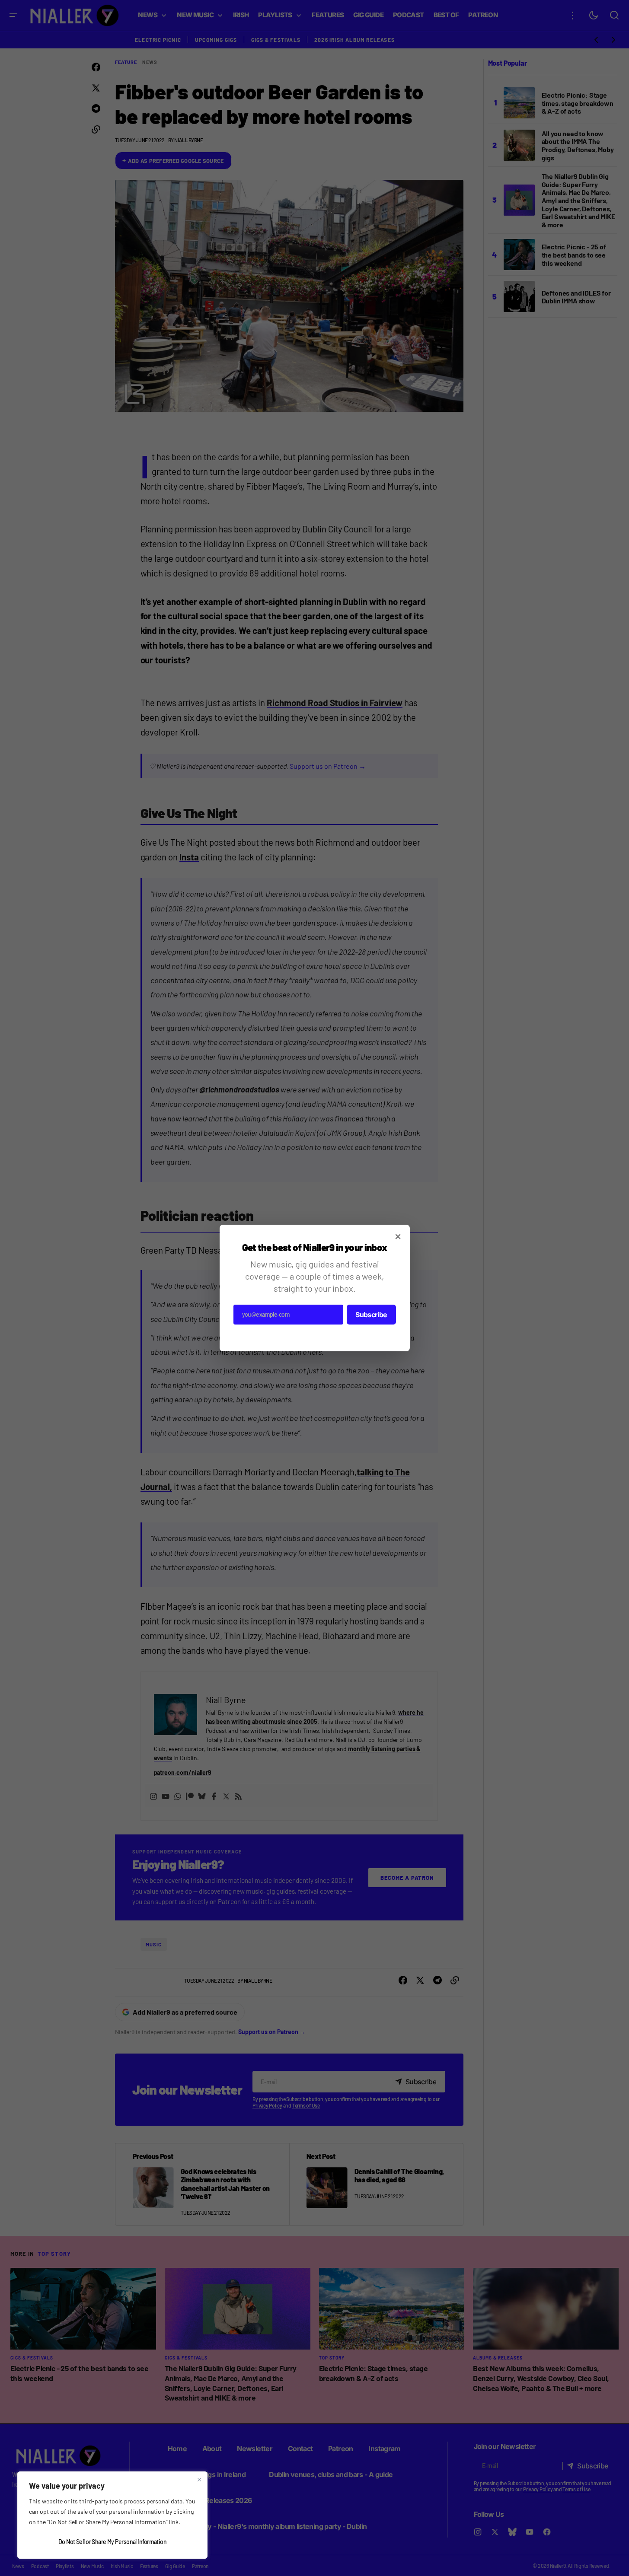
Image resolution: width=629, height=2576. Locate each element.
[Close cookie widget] (199, 2480)
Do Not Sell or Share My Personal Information (112, 2542)
